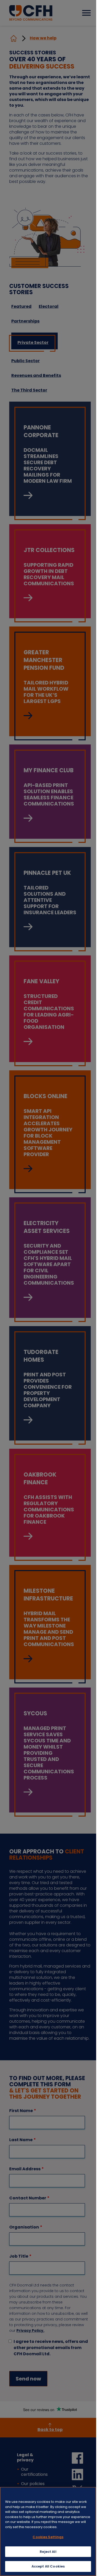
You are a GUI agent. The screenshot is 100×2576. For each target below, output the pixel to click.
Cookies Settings (48, 2537)
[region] (48, 2531)
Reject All (48, 2552)
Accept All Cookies (48, 2566)
